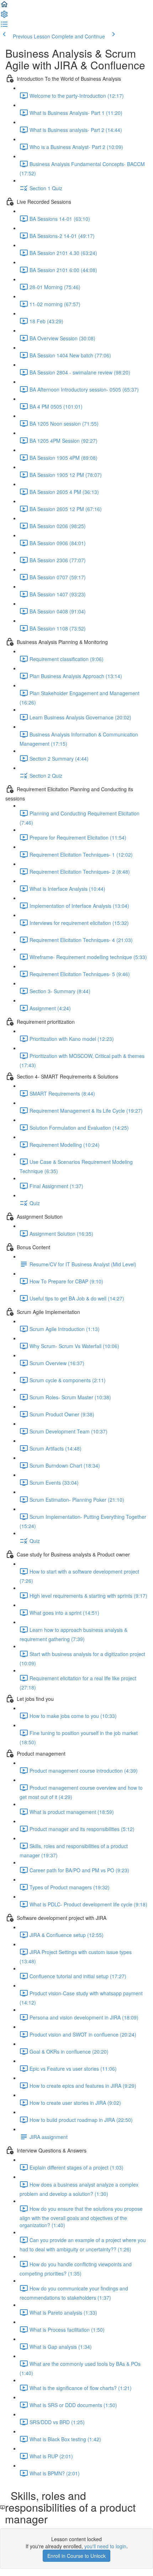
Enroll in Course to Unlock (76, 2556)
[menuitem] (4, 16)
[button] (4, 6)
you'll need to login (105, 2546)
